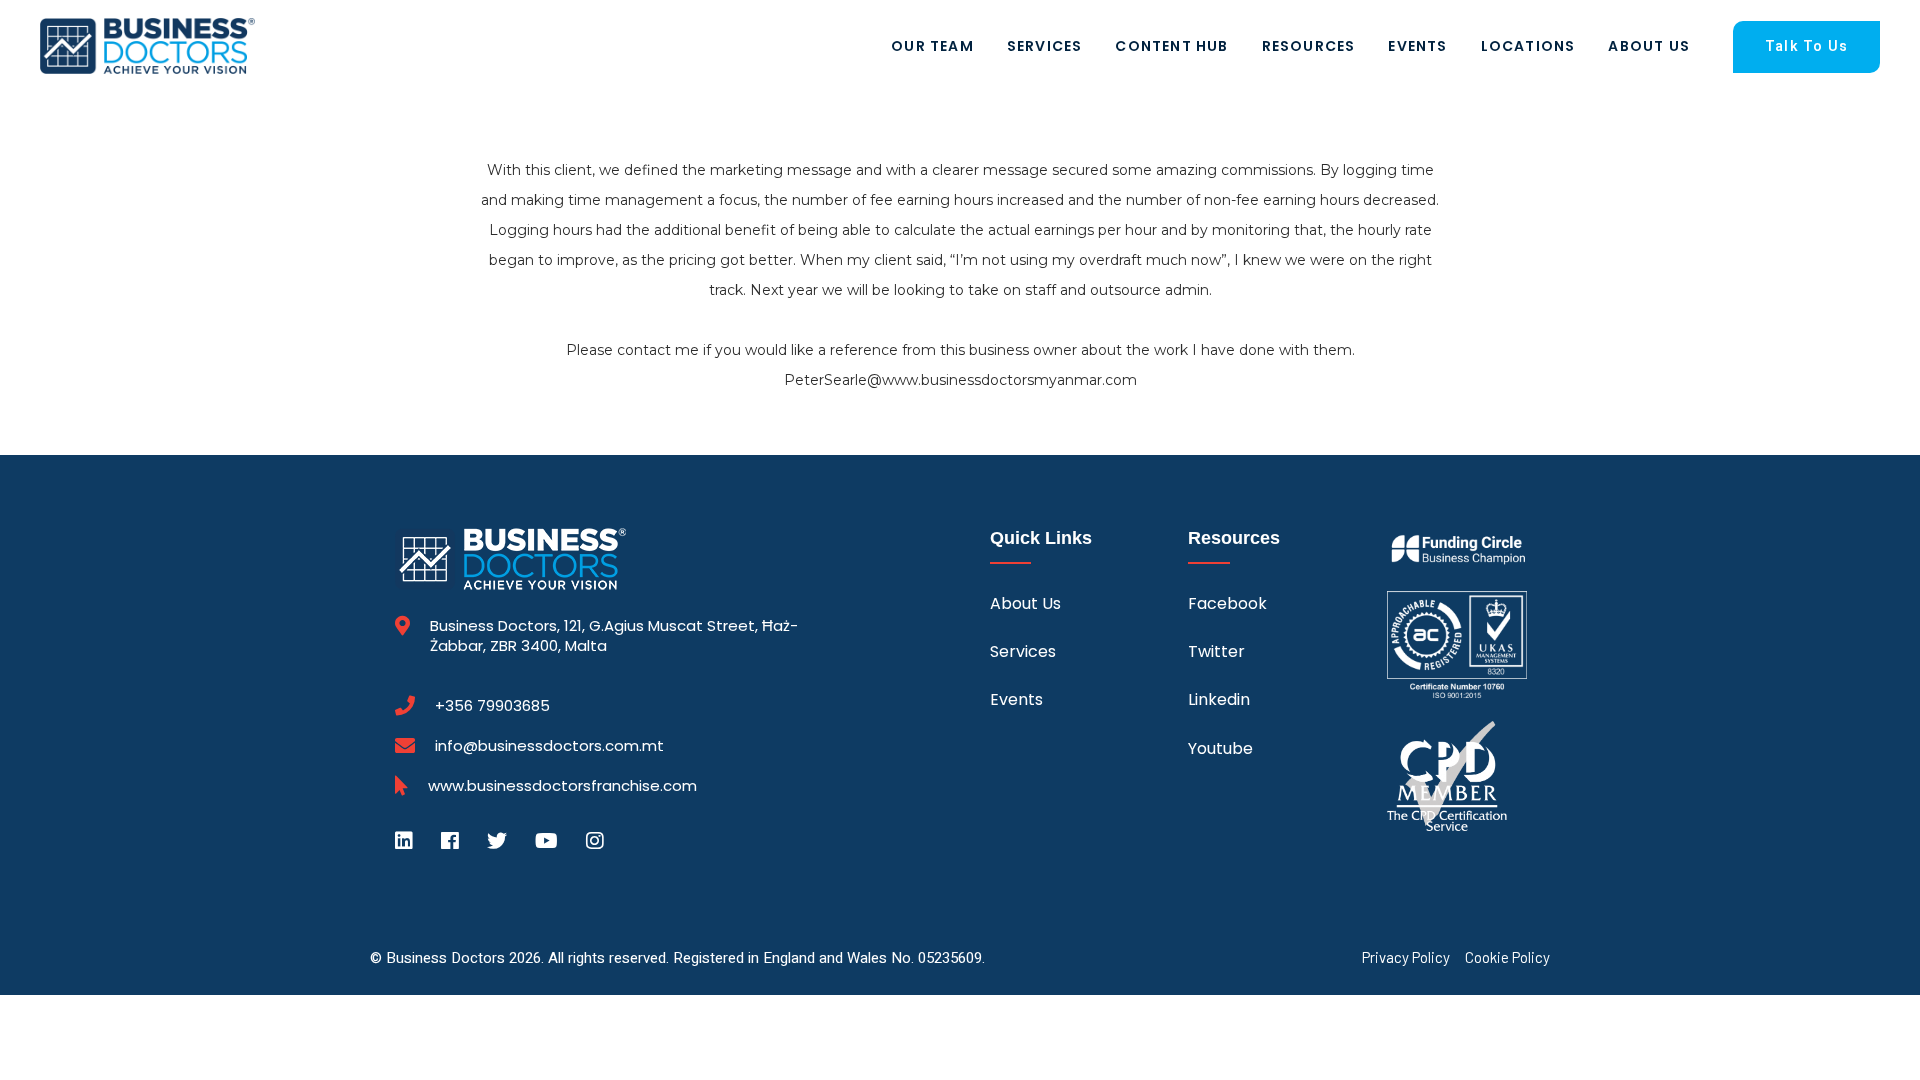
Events (1417, 46)
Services (1045, 46)
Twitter (1216, 651)
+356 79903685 (492, 706)
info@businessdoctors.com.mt (549, 745)
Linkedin (1219, 699)
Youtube (1220, 748)
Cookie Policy (1507, 957)
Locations (1528, 46)
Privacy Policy (1406, 957)
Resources (1309, 46)
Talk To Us (1806, 46)
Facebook (1227, 603)
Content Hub (1171, 46)
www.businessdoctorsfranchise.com (562, 786)
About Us (1649, 46)
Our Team (932, 46)
